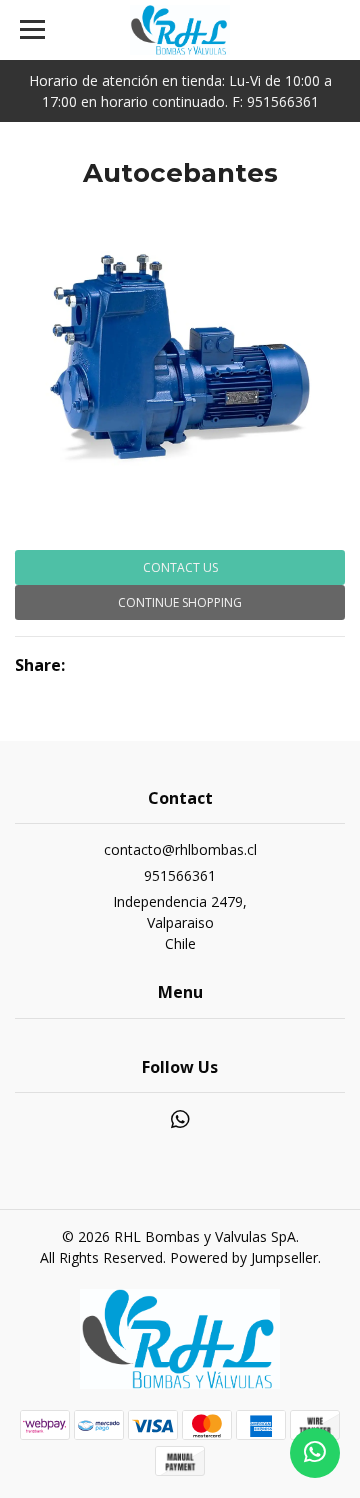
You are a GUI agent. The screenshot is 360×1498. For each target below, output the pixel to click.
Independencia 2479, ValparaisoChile (180, 922)
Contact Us (180, 567)
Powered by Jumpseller (244, 1257)
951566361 (180, 875)
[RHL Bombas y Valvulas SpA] (180, 30)
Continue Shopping (180, 602)
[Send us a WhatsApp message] (315, 1453)
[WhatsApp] (180, 1123)
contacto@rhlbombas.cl (180, 849)
